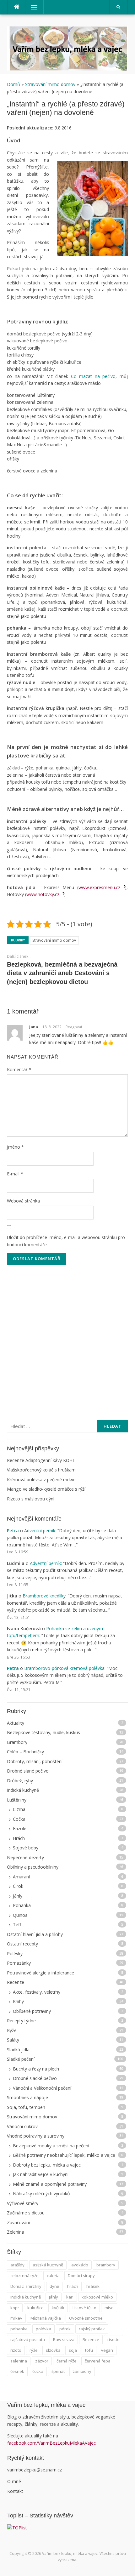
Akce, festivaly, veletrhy (37, 1992)
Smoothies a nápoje (27, 2097)
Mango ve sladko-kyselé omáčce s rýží (46, 1489)
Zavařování (18, 2222)
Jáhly (18, 1896)
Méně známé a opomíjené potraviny (50, 2184)
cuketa (53, 2276)
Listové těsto (84, 2308)
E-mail (15, 1174)
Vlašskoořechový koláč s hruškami (42, 1470)
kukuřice (35, 2308)
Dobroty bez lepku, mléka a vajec (47, 2165)
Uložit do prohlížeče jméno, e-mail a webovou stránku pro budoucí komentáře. (66, 1241)
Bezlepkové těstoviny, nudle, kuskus (43, 1732)
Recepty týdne (21, 2021)
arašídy (17, 2265)
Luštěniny (17, 1800)
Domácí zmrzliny (26, 2286)
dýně (54, 2286)
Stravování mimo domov (50, 84)
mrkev (16, 2318)
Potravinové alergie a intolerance (40, 1973)
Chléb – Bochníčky (25, 1752)
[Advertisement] (67, 1337)
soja (73, 2350)
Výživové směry (23, 2203)
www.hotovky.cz (43, 894)
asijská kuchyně (48, 2265)
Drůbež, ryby (20, 1781)
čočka (38, 2371)
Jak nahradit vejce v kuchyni (41, 2174)
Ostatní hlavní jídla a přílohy (35, 1934)
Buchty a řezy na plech (36, 2069)
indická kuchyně (26, 2297)
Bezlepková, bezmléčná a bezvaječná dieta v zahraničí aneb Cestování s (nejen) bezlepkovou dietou (62, 973)
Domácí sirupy (81, 2276)
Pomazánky (19, 1963)
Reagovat (74, 1027)
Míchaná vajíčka (46, 2318)
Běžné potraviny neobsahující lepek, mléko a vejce (64, 2155)
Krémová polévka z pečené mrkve (41, 1479)
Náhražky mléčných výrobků (41, 2193)
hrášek (93, 2286)
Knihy (18, 2001)
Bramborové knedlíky (44, 1596)
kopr (15, 2308)
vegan (107, 2350)
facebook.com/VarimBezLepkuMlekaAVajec (52, 2443)
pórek (65, 2329)
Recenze (16, 1982)
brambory (106, 2265)
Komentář (19, 1069)
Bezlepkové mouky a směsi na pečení (51, 2146)
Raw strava (64, 2339)
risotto (113, 2339)
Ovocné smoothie (86, 2318)
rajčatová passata (28, 2339)
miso (109, 2308)
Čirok (18, 1886)
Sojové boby (26, 1848)
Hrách (19, 1838)
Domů (14, 84)
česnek (17, 2371)
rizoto (16, 2350)
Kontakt (15, 2491)
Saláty (13, 2040)
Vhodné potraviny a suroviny (36, 2136)
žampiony (82, 2371)
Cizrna (19, 1809)
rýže (34, 2350)
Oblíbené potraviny (32, 2011)
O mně (14, 2481)
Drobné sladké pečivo (35, 2078)
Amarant (22, 1877)
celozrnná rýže (24, 2276)
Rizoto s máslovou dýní (31, 1499)
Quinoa (20, 1915)
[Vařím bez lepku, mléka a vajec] (67, 48)
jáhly (54, 2297)
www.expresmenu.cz (99, 887)
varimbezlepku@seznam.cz (35, 2470)
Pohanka (22, 1905)
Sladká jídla (18, 2050)
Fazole (20, 1828)
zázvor (42, 2361)
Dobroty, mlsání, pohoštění (35, 1761)
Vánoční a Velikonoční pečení (42, 2088)
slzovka (53, 2350)
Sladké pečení (21, 2059)
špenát (58, 2371)
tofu (89, 2350)
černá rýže (67, 2361)
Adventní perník (40, 1531)
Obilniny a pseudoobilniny (33, 1867)
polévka (43, 2329)
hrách (73, 2286)
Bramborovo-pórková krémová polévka (64, 1668)
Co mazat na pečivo (93, 376)
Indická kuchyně (23, 1790)
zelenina (19, 2361)
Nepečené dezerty (25, 1857)
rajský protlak (92, 2329)
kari (70, 2297)
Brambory (17, 1742)
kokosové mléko (97, 2297)
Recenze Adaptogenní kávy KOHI (40, 1460)
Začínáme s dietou (26, 2213)
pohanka (19, 2329)
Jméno (15, 1147)
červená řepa (98, 2361)
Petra (13, 1531)
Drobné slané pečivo (28, 1771)
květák (58, 2308)
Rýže (12, 2030)
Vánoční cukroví (23, 2126)
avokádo (80, 2265)
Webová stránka (23, 1201)
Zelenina (16, 2232)
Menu (31, 7)
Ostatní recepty (22, 1944)
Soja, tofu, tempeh (26, 2107)
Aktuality (16, 1723)
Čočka (19, 1819)
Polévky (15, 1953)
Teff (17, 1925)
